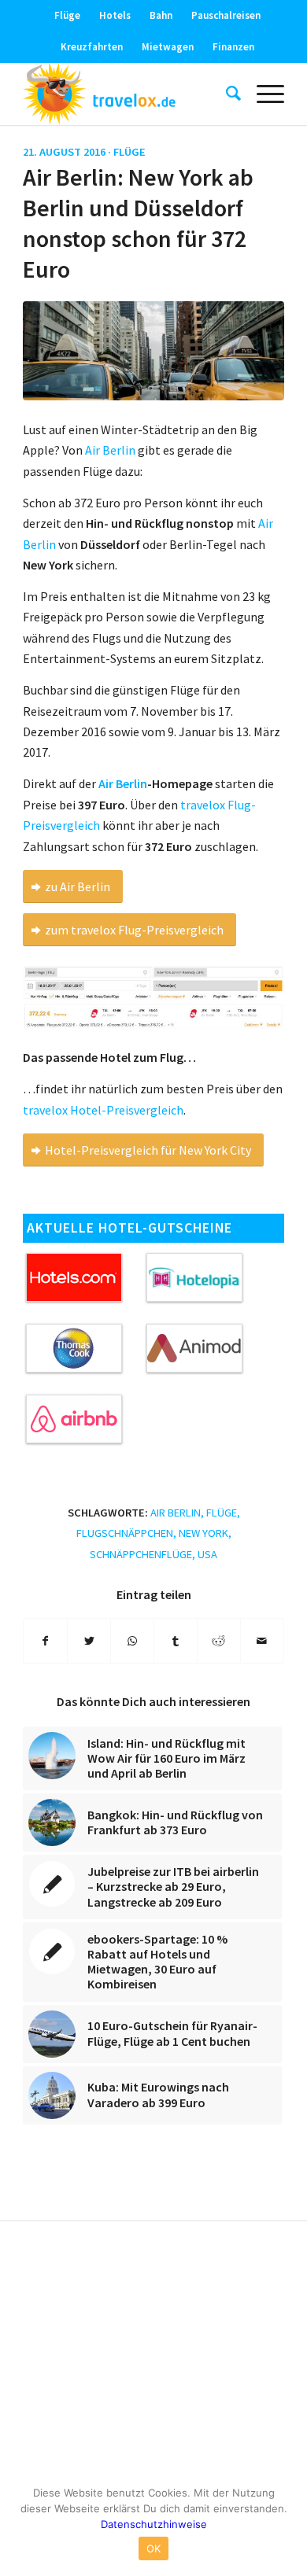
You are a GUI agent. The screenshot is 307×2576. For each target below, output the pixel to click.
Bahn (161, 15)
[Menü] (263, 94)
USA (207, 1554)
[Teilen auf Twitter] (89, 1641)
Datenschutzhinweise (154, 2524)
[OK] (287, 2525)
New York (203, 1533)
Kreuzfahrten (92, 47)
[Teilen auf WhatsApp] (132, 1641)
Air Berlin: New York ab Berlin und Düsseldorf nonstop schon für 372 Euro (138, 223)
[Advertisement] (153, 2355)
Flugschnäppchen (125, 1533)
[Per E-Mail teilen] (262, 1641)
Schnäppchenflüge (141, 1554)
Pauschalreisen (226, 15)
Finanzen (233, 47)
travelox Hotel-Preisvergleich (103, 1110)
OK (154, 2548)
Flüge (67, 15)
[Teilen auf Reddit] (219, 1641)
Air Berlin (123, 783)
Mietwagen (168, 47)
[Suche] (226, 94)
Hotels (115, 15)
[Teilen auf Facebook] (45, 1641)
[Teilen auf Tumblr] (176, 1641)
